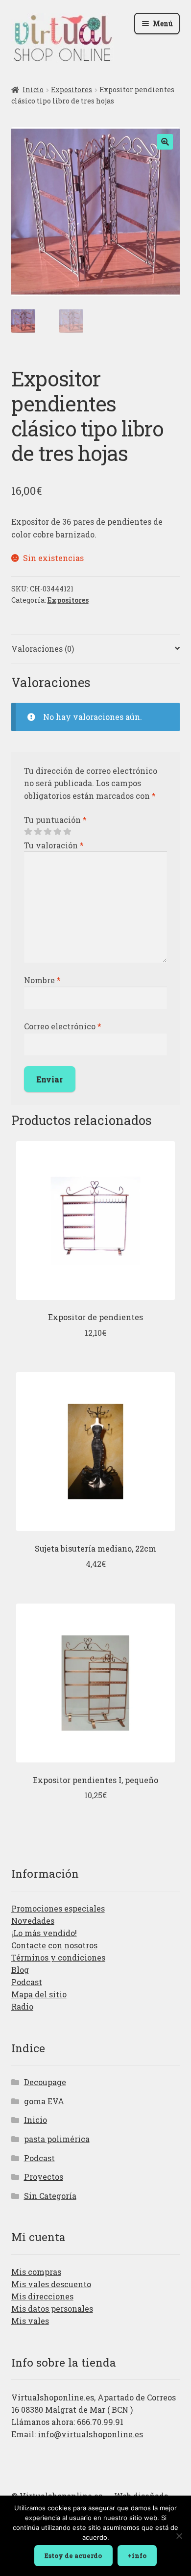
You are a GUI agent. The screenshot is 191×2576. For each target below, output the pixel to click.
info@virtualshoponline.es (90, 2434)
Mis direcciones (42, 2296)
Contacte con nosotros (54, 1945)
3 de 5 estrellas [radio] (48, 832)
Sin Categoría (50, 2196)
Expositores (72, 89)
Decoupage (45, 2082)
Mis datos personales (52, 2308)
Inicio (33, 89)
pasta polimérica (57, 2139)
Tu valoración (54, 845)
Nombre (42, 980)
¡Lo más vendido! (44, 1933)
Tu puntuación (55, 820)
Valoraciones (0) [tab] (43, 649)
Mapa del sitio (39, 1994)
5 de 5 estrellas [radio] (67, 832)
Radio (22, 2006)
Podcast (27, 1982)
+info (137, 2555)
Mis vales (30, 2321)
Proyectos (44, 2177)
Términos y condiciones (58, 1957)
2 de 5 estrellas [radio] (38, 832)
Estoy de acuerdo (73, 2555)
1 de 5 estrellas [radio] (28, 832)
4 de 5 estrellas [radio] (57, 832)
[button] (165, 142)
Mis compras (36, 2272)
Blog (20, 1970)
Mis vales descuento (51, 2284)
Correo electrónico (63, 1026)
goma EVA (44, 2101)
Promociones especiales (58, 1908)
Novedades (33, 1921)
